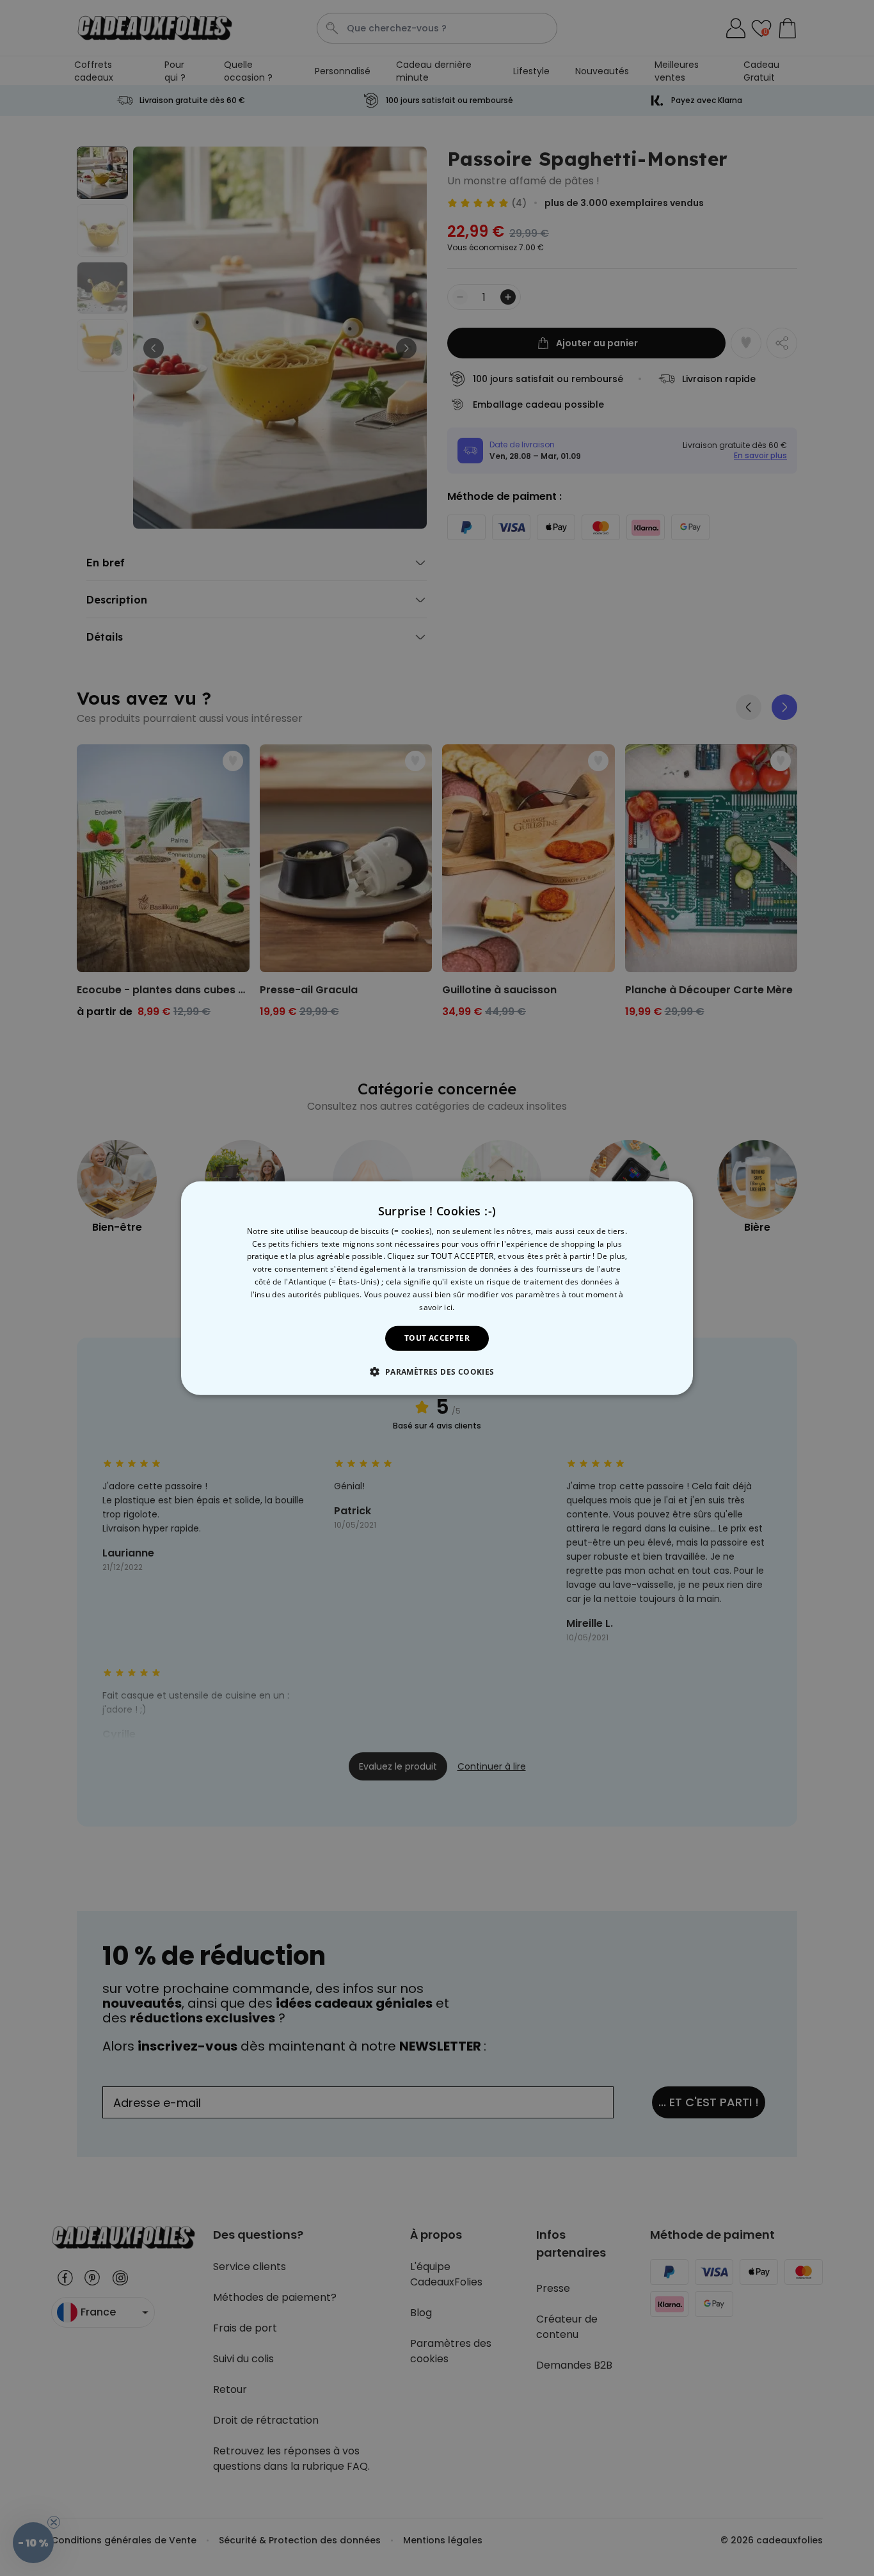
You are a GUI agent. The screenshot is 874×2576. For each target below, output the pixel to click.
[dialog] (437, 1288)
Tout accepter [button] (437, 1338)
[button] (437, 1372)
